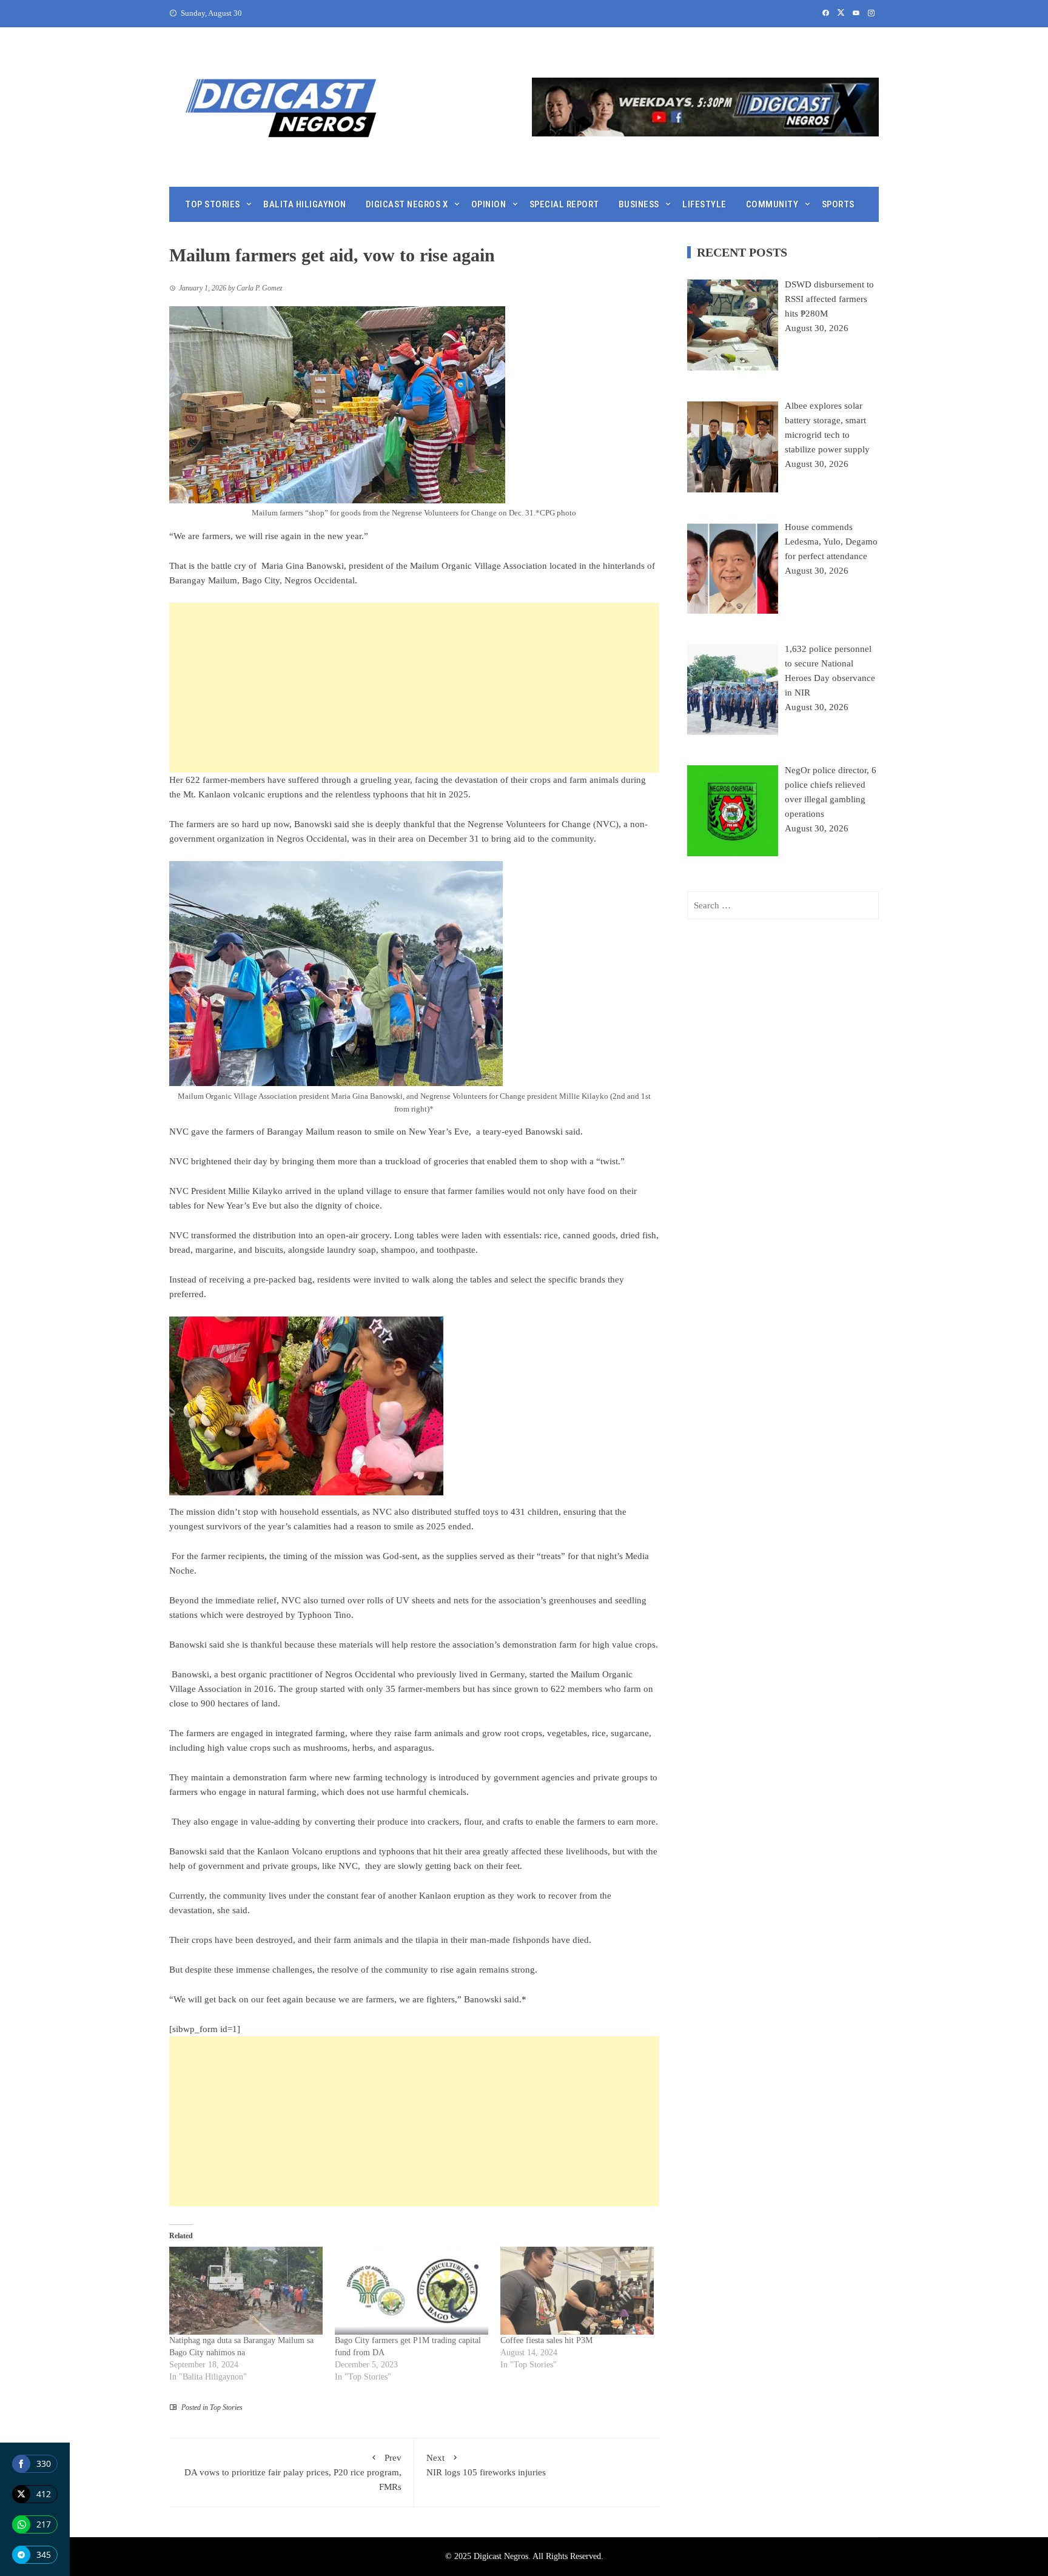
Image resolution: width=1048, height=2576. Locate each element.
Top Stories (213, 204)
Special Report (564, 204)
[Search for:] (783, 905)
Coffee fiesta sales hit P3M (546, 2340)
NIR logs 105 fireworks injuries (486, 2465)
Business (639, 204)
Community (772, 204)
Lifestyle (704, 204)
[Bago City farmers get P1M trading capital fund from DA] (411, 2291)
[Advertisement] (414, 688)
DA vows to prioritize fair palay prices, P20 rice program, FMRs (293, 2472)
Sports (838, 204)
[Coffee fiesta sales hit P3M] (577, 2291)
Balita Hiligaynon (305, 204)
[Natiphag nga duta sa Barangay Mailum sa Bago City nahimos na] (246, 2291)
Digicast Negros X (407, 204)
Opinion (489, 204)
